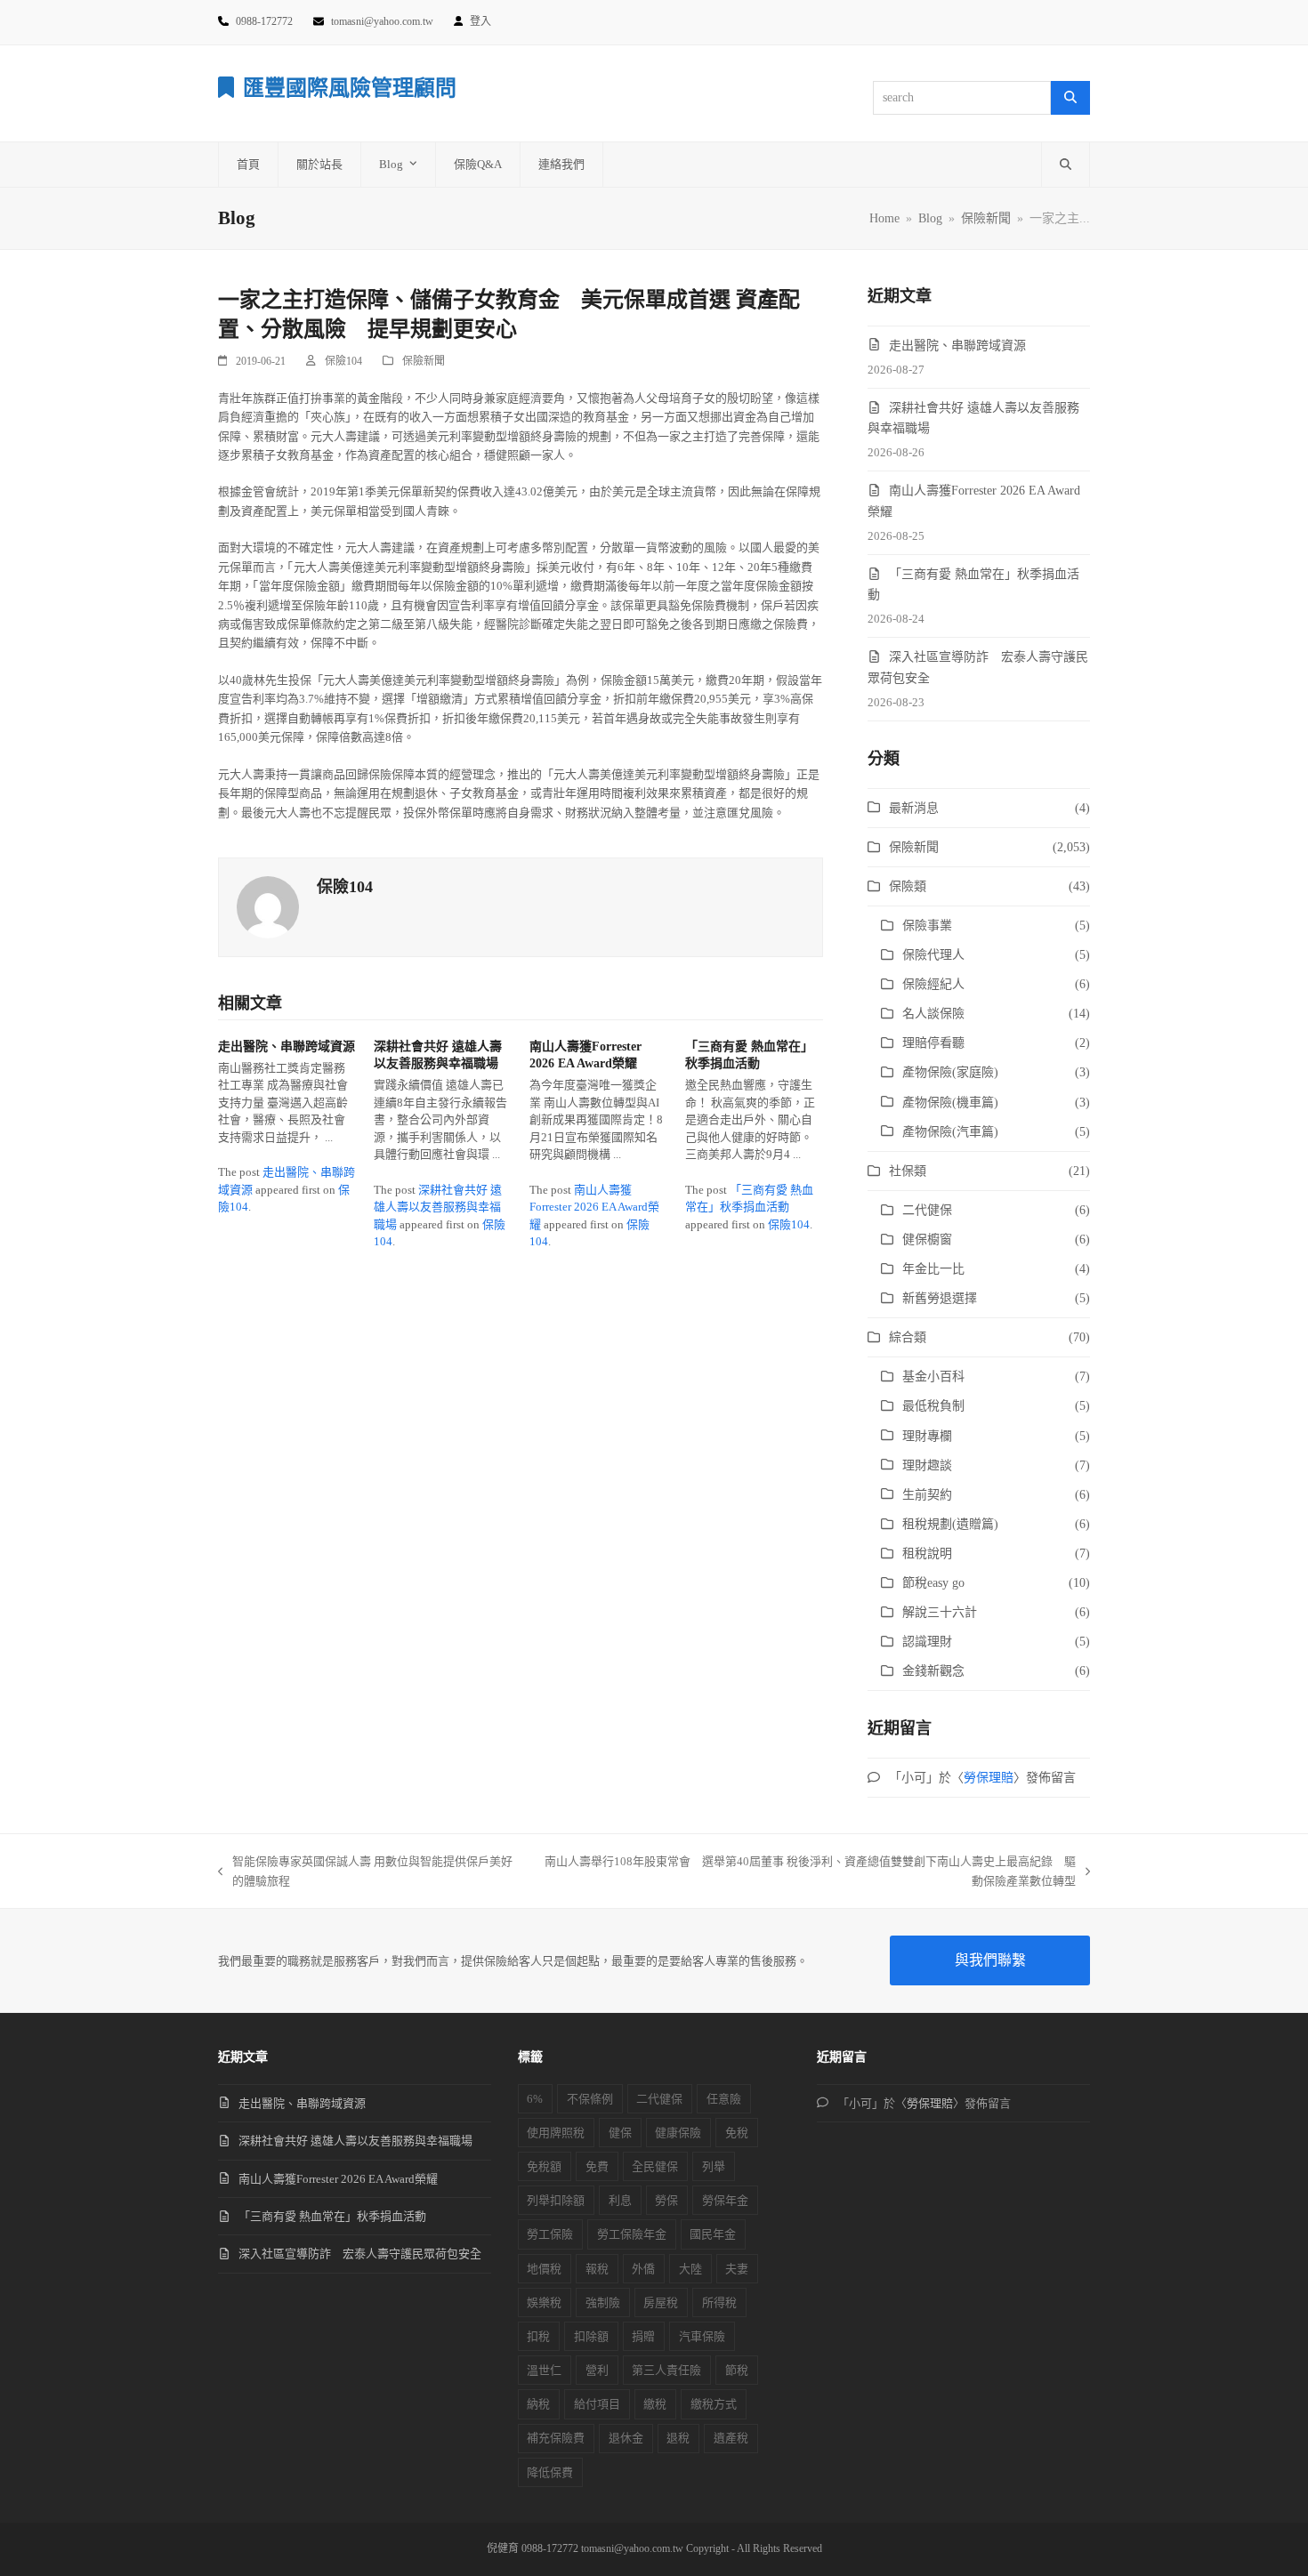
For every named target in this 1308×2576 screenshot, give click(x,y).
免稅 (737, 2133)
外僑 (643, 2269)
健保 (620, 2133)
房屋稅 (661, 2302)
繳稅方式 (714, 2404)
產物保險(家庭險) (950, 1072)
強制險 (603, 2302)
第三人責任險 (666, 2370)
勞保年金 (725, 2200)
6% (535, 2099)
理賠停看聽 (933, 1043)
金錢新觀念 (933, 1671)
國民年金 (713, 2234)
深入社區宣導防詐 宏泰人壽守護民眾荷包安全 (360, 2254)
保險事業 (927, 926)
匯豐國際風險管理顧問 (350, 88)
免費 (597, 2166)
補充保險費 (556, 2438)
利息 (620, 2200)
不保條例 (590, 2099)
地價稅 (544, 2269)
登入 (480, 21)
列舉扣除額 (556, 2200)
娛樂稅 (544, 2302)
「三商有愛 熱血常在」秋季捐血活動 (332, 2216)
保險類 (908, 886)
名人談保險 (933, 1014)
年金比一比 (933, 1269)
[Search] (1070, 98)
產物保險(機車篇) (950, 1103)
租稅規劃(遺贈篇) (950, 1524)
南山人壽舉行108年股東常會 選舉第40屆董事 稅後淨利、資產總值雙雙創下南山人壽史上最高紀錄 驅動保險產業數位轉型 (806, 1872)
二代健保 (927, 1210)
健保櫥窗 (927, 1240)
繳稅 (655, 2404)
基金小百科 (933, 1377)
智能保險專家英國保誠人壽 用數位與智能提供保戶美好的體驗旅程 (365, 1872)
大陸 (690, 2269)
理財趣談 (927, 1465)
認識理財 (927, 1642)
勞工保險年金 (632, 2234)
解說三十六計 (940, 1612)
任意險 (724, 2099)
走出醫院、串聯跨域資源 (287, 1046)
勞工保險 (550, 2234)
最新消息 (914, 808)
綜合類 (908, 1337)
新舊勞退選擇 (940, 1298)
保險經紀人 (933, 984)
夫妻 (737, 2269)
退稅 (678, 2438)
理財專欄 (927, 1436)
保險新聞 (424, 361)
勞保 (666, 2200)
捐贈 (643, 2336)
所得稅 (719, 2302)
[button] (1066, 165)
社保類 (908, 1171)
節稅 (737, 2370)
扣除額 (591, 2336)
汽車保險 (702, 2336)
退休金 (626, 2438)
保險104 (343, 361)
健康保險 (678, 2133)
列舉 (714, 2166)
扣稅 (538, 2336)
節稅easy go (933, 1583)
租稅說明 (927, 1554)
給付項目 (597, 2404)
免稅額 (544, 2166)
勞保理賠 (989, 1778)
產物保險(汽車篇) (950, 1132)
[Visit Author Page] (268, 906)
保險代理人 (933, 955)
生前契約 (927, 1495)
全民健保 (655, 2166)
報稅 (597, 2269)
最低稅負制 (933, 1406)
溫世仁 (544, 2370)
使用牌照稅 (556, 2133)
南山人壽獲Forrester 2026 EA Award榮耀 (594, 1207)
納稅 (538, 2404)
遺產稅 (731, 2438)
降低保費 (550, 2472)
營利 (597, 2370)
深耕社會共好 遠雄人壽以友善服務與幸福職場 (438, 1207)
